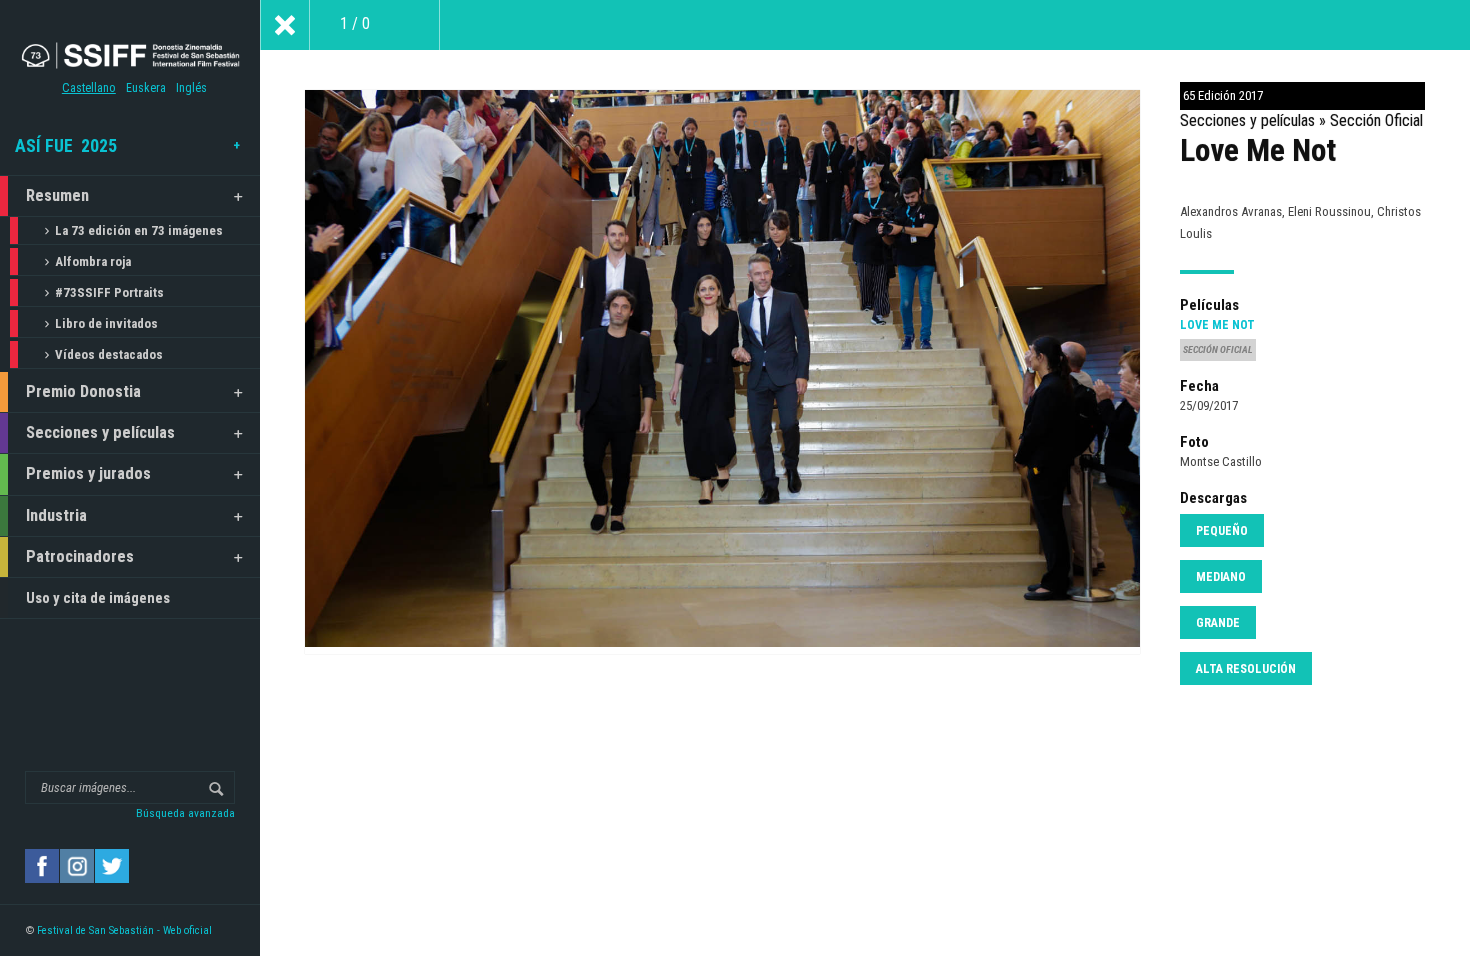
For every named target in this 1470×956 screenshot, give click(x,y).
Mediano (1221, 577)
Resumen (57, 195)
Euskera (146, 88)
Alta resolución (1246, 669)
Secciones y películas (100, 432)
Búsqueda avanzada (185, 813)
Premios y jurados (88, 473)
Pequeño (1222, 531)
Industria (56, 515)
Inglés (191, 88)
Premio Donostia (83, 391)
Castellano (89, 88)
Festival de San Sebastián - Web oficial (124, 930)
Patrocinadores (80, 556)
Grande (1218, 623)
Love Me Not (1217, 325)
